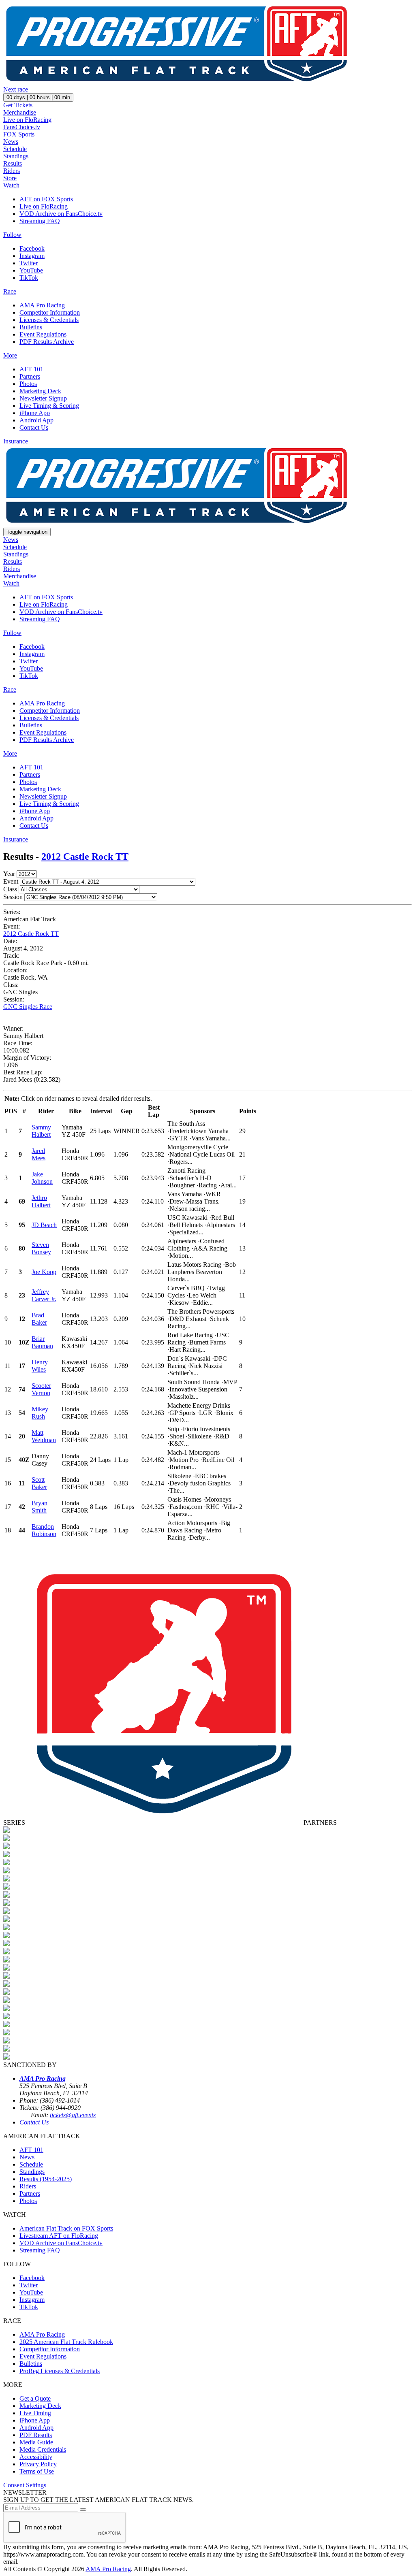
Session (13, 897)
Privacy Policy (38, 2464)
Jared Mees (39, 1154)
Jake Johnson (42, 1178)
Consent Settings (25, 2485)
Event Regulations (43, 334)
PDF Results (36, 2435)
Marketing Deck (40, 391)
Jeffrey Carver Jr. (44, 1295)
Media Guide (36, 2442)
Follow (12, 235)
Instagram (32, 256)
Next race (16, 89)
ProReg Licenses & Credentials (60, 2371)
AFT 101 (31, 369)
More (10, 355)
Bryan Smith (40, 1507)
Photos (28, 384)
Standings (16, 156)
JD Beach (44, 1225)
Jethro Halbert (41, 1201)
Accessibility (36, 2457)
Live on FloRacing (27, 120)
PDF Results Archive (47, 342)
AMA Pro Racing (42, 305)
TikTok (29, 278)
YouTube (31, 270)
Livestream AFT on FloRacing (59, 2236)
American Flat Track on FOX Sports (66, 2228)
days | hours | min (38, 97)
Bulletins (31, 327)
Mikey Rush (40, 1413)
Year (9, 874)
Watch (11, 185)
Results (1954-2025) (46, 2179)
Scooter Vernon (41, 1389)
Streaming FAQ (40, 221)
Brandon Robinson (44, 1530)
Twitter (29, 263)
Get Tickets (18, 105)
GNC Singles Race (28, 1007)
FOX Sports (19, 134)
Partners (30, 376)
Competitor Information (50, 312)
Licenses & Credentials (49, 320)
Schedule (15, 149)
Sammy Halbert (41, 1131)
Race (10, 291)
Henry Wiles (40, 1366)
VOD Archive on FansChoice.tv (61, 214)
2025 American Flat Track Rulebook (66, 2342)
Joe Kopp (44, 1272)
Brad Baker (39, 1319)
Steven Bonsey (41, 1248)
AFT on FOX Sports (46, 199)
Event (11, 881)
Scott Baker (39, 1483)
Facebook (32, 248)
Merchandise (20, 112)
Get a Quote (35, 2398)
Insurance (16, 441)
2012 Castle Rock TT (85, 857)
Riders (12, 171)
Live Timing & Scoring (49, 406)
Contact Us (34, 427)
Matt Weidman (44, 1436)
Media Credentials (43, 2449)
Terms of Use (37, 2471)
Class (10, 889)
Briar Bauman (42, 1342)
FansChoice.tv (22, 127)
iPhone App (35, 413)
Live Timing (35, 2413)
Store (10, 178)
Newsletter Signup (43, 398)
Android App (36, 420)
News (11, 142)
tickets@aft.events (73, 2115)
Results (13, 163)
